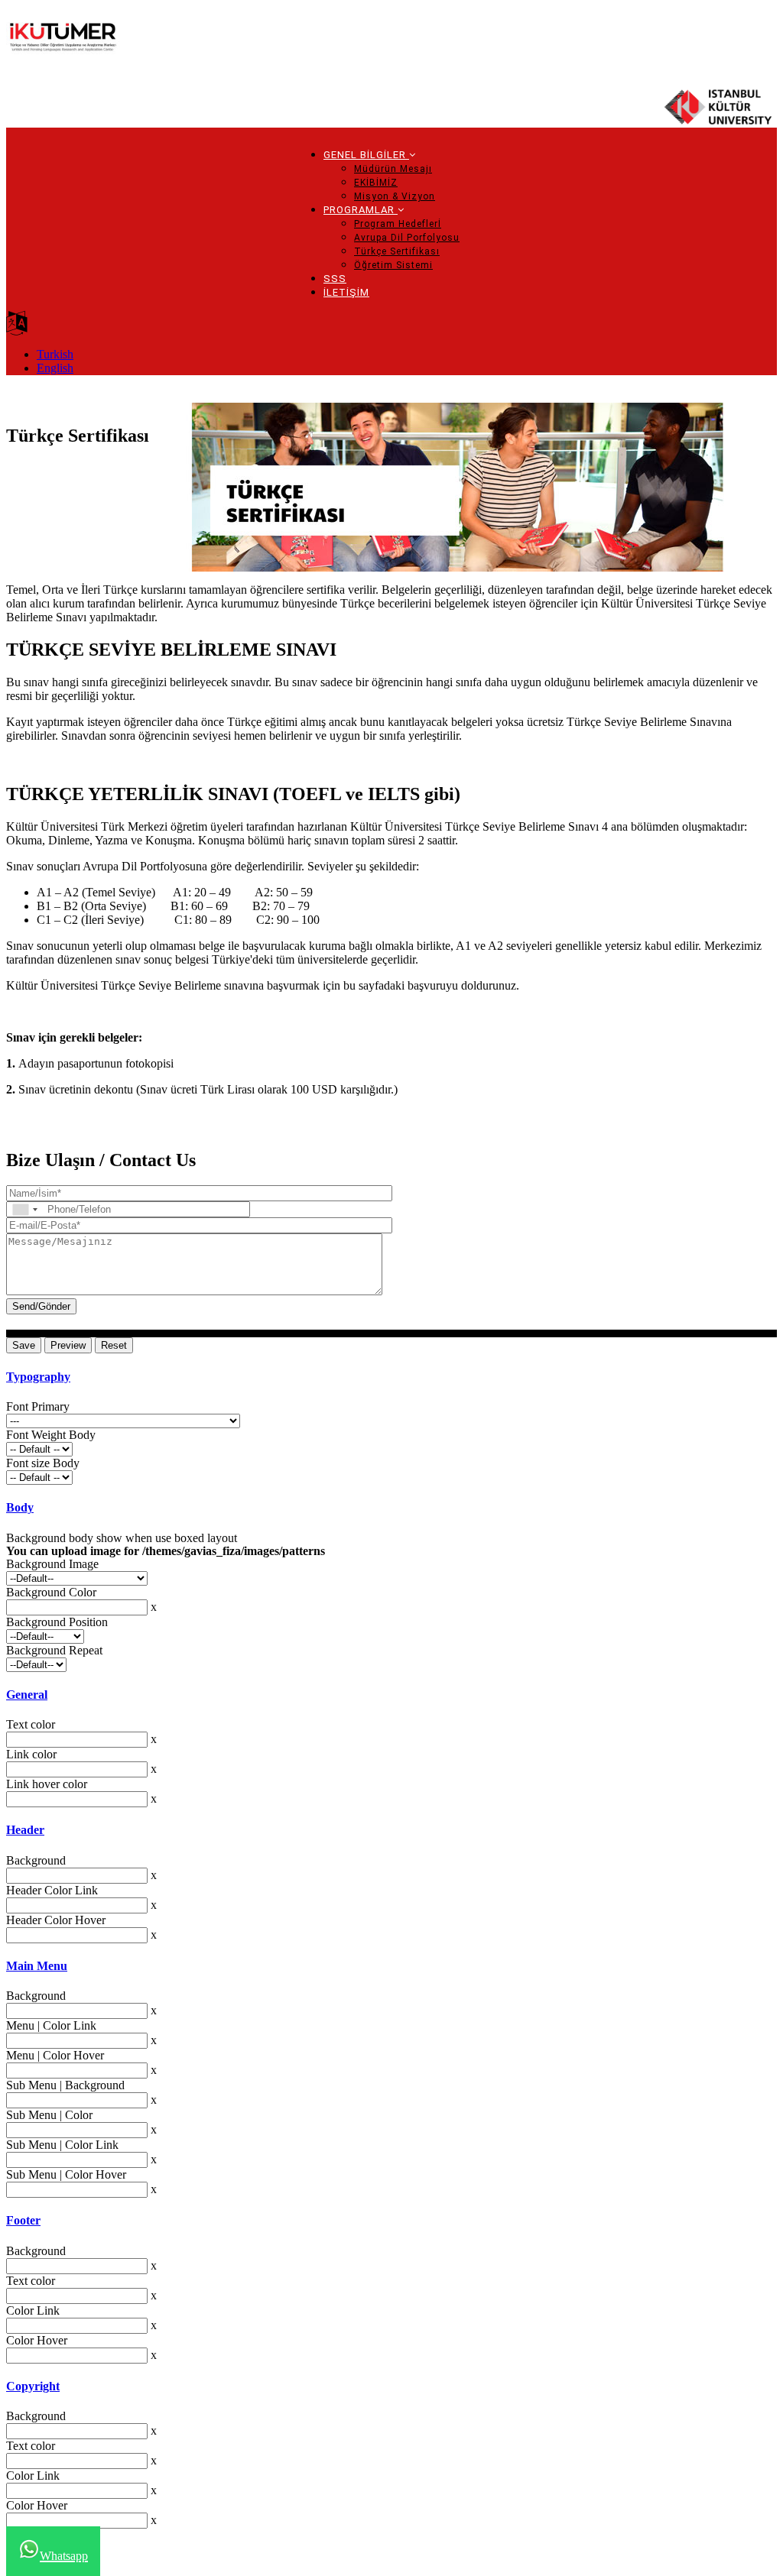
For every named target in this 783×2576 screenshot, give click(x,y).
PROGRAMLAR (361, 210)
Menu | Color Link (51, 2025)
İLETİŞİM (346, 292)
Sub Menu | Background (65, 2085)
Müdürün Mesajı (393, 169)
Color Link (33, 2310)
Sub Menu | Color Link (62, 2145)
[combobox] (24, 1209)
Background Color (51, 1592)
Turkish (55, 354)
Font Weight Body (51, 1435)
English (55, 368)
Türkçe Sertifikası (397, 251)
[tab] (391, 1377)
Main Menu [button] (37, 1966)
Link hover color (47, 1784)
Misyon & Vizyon (395, 196)
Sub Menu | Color (49, 2115)
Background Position (57, 1622)
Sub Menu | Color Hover (66, 2174)
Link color (31, 1754)
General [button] (27, 1695)
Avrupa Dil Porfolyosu (407, 238)
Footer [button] (23, 2220)
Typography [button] (38, 1377)
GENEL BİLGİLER (366, 155)
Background (36, 1860)
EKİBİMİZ (376, 183)
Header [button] (25, 1830)
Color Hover (37, 2340)
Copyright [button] (33, 2386)
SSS (335, 279)
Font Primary (38, 1406)
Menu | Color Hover (55, 2055)
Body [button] (20, 1507)
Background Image (52, 1564)
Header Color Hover (56, 1920)
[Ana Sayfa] (63, 44)
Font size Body (43, 1463)
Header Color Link (52, 1890)
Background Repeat (54, 1650)
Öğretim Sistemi (393, 265)
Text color (31, 1724)
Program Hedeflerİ (398, 224)
